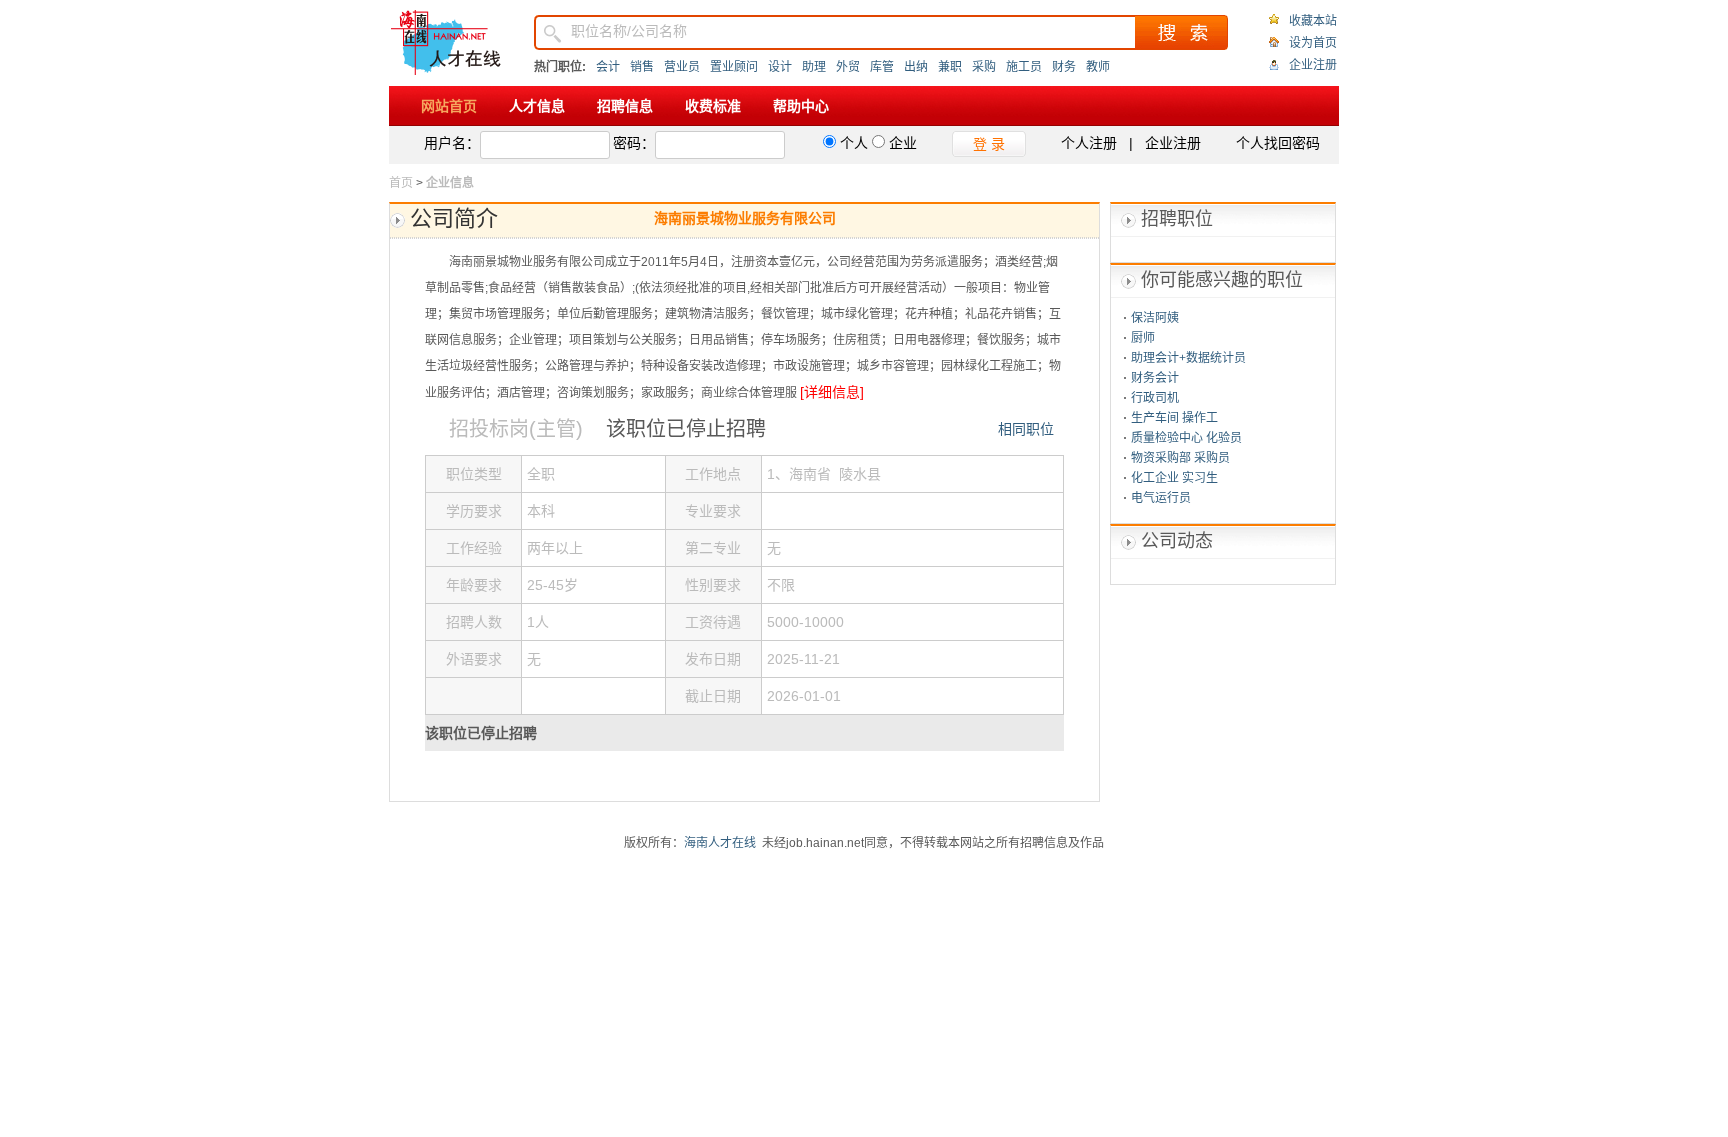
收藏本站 (1313, 21)
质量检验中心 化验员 (1186, 438)
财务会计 (1155, 378)
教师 (1098, 67)
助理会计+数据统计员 (1188, 358)
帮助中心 (801, 106)
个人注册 (1089, 143)
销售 (642, 67)
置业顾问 (734, 67)
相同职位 (1026, 429)
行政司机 (1155, 398)
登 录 (989, 144)
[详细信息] (832, 392)
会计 (608, 67)
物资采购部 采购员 (1180, 458)
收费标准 (713, 106)
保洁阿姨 (1155, 318)
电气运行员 (1161, 498)
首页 (401, 183)
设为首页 (1313, 43)
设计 (780, 67)
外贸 (848, 67)
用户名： (452, 143)
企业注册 (1313, 65)
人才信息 (537, 106)
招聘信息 (625, 106)
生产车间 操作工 (1174, 418)
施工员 (1024, 67)
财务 (1064, 67)
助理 (814, 67)
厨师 (1143, 338)
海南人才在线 (720, 843)
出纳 (916, 67)
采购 (984, 67)
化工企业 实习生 (1174, 478)
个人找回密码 (1278, 143)
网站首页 (449, 106)
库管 (882, 67)
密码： (634, 143)
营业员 (682, 67)
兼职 (950, 67)
